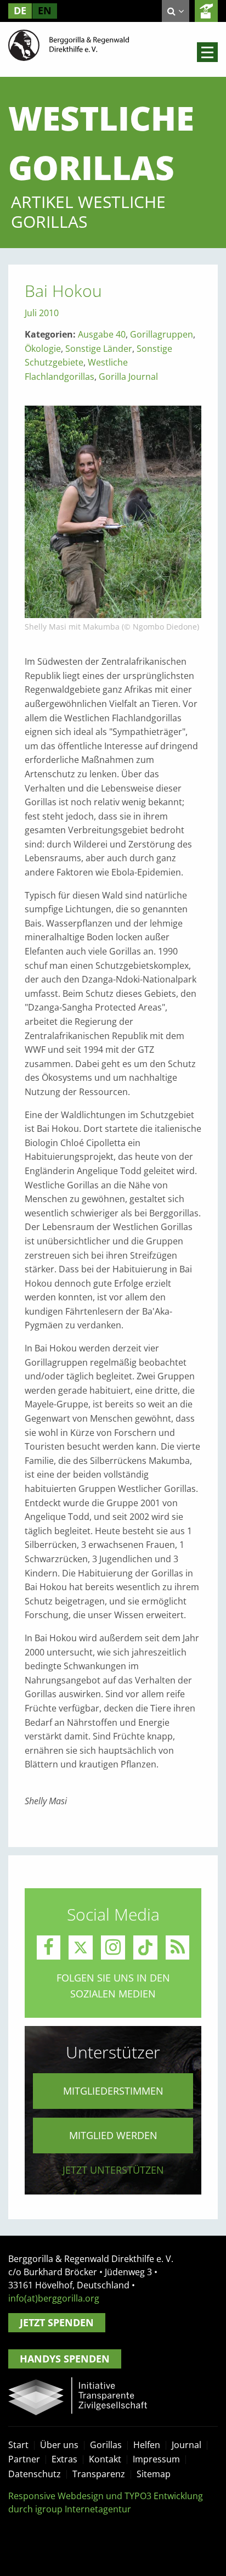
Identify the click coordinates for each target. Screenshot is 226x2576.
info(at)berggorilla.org (54, 2298)
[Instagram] (113, 1948)
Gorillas (106, 2445)
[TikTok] (145, 1948)
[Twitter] (81, 1948)
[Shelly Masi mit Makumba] (113, 511)
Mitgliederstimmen (113, 2091)
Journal (187, 2445)
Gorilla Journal (128, 377)
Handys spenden (65, 2359)
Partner (24, 2459)
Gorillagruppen (162, 334)
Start (18, 2445)
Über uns (59, 2445)
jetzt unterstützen (113, 2170)
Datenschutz (35, 2474)
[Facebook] (49, 1948)
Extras (64, 2459)
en (45, 10)
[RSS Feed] (178, 1948)
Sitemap (154, 2474)
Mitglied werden (113, 2135)
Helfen (147, 2445)
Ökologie (43, 349)
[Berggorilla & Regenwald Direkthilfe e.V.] (69, 44)
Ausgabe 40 (102, 334)
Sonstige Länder (99, 349)
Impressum (156, 2459)
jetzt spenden (206, 11)
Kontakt (105, 2459)
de (20, 10)
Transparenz (99, 2474)
